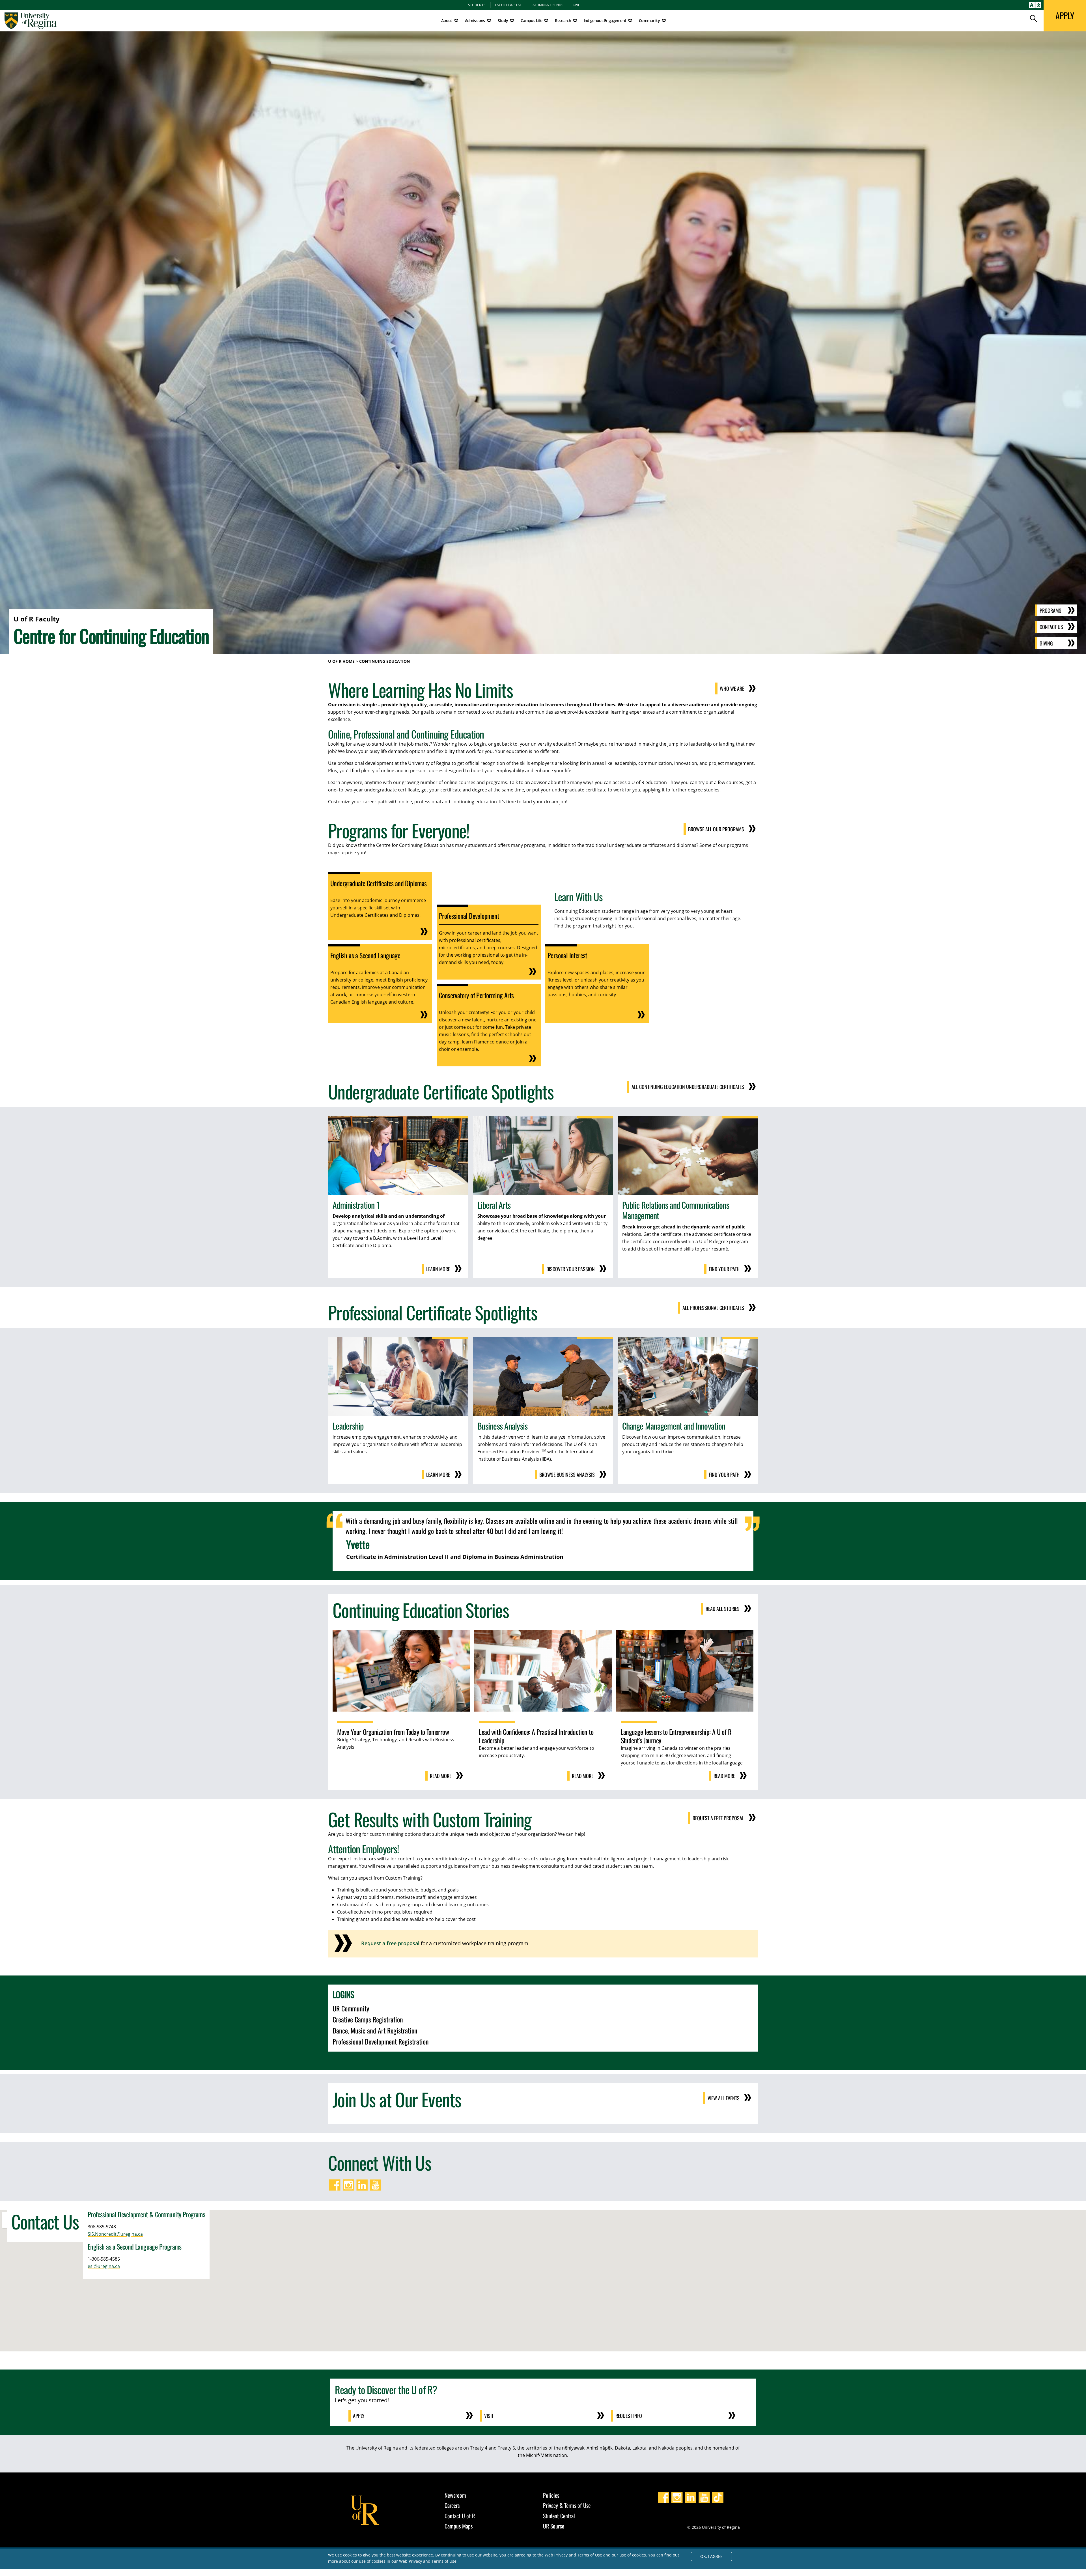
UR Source (554, 2526)
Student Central (559, 2516)
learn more (438, 1475)
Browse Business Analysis (567, 1475)
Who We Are (732, 688)
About (447, 21)
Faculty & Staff (509, 5)
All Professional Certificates (713, 1308)
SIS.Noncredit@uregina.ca (115, 2234)
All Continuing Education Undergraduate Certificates (688, 1087)
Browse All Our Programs (716, 829)
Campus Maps (459, 2526)
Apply (359, 2416)
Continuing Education (384, 661)
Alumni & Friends (548, 5)
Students (477, 5)
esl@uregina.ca (104, 2266)
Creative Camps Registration (368, 2019)
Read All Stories (723, 1609)
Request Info (629, 2416)
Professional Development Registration (381, 2041)
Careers (452, 2505)
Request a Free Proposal (718, 1818)
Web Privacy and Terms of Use (428, 2561)
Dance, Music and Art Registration (375, 2030)
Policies (551, 2495)
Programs (1051, 610)
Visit (489, 2416)
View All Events (724, 2098)
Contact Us (1051, 627)
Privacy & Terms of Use (567, 2505)
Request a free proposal (390, 1943)
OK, (711, 2556)
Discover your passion (571, 1269)
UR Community (351, 2008)
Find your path (724, 1269)
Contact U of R (460, 2516)
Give (576, 5)
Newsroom (455, 2495)
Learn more (438, 1269)
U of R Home (341, 661)
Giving (1046, 643)
